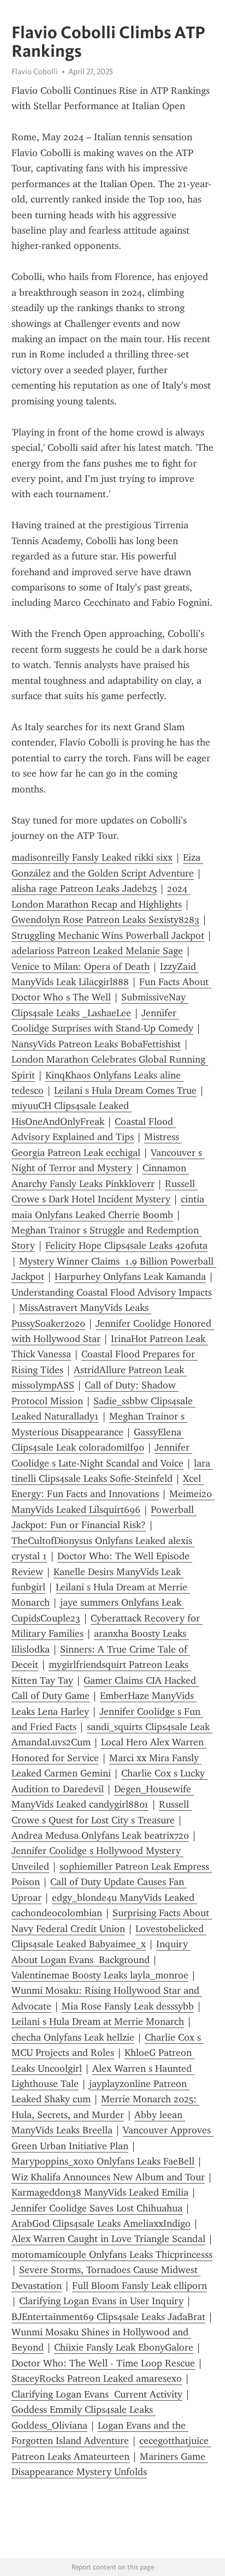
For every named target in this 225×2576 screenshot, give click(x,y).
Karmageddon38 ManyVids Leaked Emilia (100, 2192)
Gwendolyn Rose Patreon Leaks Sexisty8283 (105, 920)
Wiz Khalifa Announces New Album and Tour (108, 2177)
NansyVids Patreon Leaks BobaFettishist (96, 1044)
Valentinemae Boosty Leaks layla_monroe (100, 1975)
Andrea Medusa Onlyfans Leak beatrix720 (100, 1835)
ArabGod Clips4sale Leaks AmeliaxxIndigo (101, 2223)
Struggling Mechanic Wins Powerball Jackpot (108, 935)
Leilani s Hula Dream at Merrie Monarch (98, 2022)
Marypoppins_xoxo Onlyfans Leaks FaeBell (103, 2161)
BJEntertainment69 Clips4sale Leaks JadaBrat (108, 2317)
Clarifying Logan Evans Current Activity (97, 2394)
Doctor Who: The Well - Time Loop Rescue (103, 2363)
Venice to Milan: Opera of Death (81, 967)
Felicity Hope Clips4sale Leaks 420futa (126, 1245)
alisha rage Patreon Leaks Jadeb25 (84, 889)
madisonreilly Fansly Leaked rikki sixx (92, 857)
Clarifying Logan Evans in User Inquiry (101, 2301)
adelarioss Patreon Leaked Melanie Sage (97, 951)
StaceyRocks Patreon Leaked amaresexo (97, 2378)
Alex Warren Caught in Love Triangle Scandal (108, 2239)
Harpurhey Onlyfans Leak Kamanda (130, 1277)
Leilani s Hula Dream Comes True (125, 1090)
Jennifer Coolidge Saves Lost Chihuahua (97, 2208)
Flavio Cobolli (35, 71)
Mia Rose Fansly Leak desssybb (128, 2006)
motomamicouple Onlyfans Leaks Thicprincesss (112, 2255)
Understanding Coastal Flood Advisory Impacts (112, 1292)
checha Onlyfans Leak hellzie (73, 2037)
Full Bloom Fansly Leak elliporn (140, 2286)
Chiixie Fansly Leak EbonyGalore (124, 2347)
